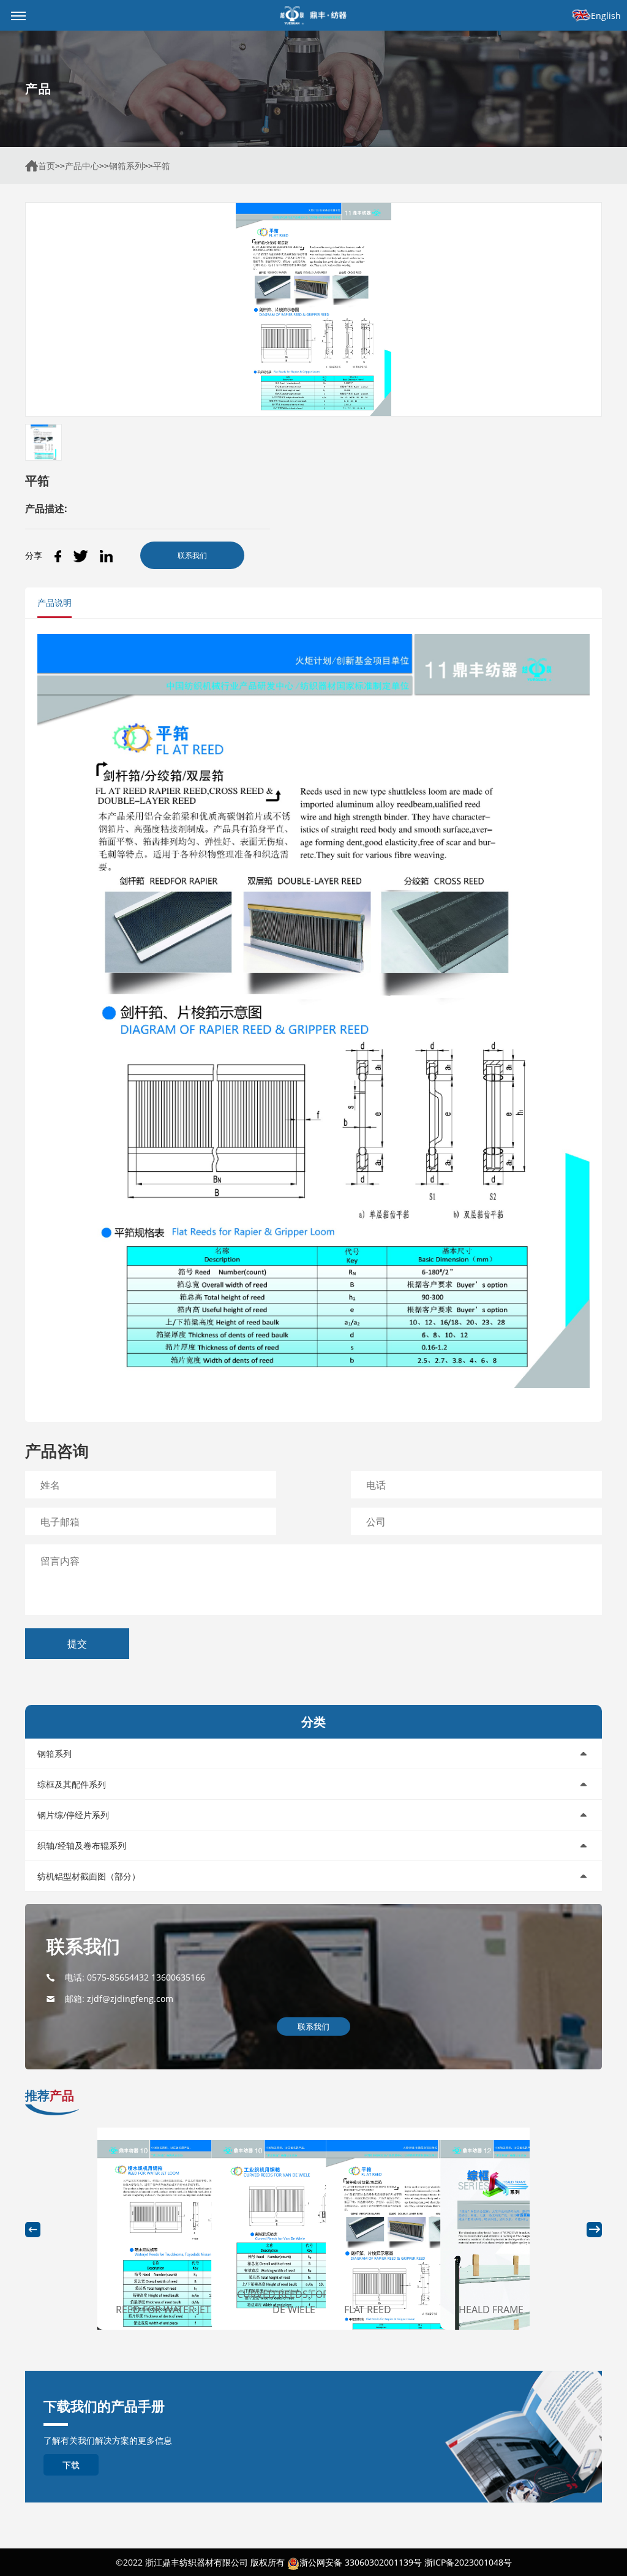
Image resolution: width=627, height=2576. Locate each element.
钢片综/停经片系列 (73, 1815)
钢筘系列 (126, 166)
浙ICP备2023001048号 (468, 2562)
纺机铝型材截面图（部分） (89, 1876)
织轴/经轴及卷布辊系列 (82, 1845)
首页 (47, 166)
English (606, 16)
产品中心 (82, 166)
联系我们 (192, 555)
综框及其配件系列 (72, 1784)
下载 (71, 2465)
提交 (77, 1644)
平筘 (162, 166)
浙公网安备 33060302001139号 (361, 2562)
